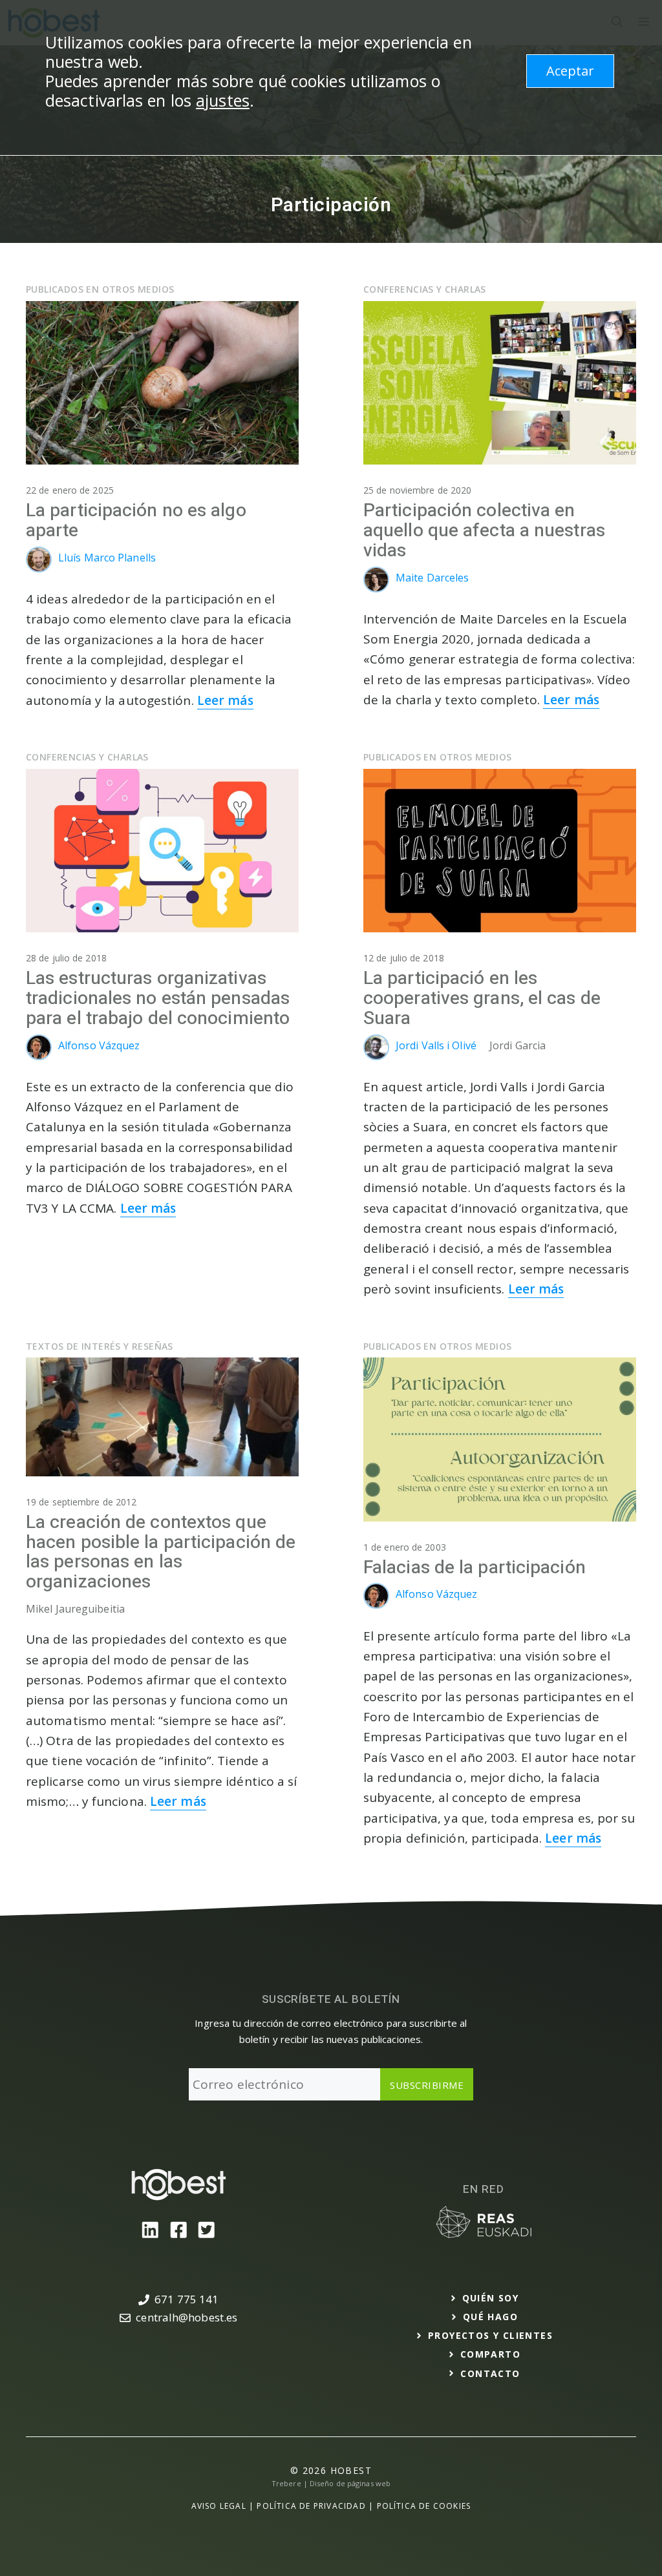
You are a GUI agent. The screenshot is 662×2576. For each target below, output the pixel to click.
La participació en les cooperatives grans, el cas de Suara (482, 999)
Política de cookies (424, 2506)
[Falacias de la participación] (500, 1517)
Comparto (490, 2354)
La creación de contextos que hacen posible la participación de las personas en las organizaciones (161, 1552)
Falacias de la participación (475, 1568)
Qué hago (490, 2317)
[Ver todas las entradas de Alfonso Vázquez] (42, 1056)
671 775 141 (187, 2299)
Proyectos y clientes (490, 2335)
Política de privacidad (311, 2506)
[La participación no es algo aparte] (162, 460)
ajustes (223, 100)
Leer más (225, 700)
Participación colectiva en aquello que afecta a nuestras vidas (484, 531)
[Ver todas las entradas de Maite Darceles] (379, 589)
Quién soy (491, 2298)
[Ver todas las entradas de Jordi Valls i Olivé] (379, 1056)
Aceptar (570, 71)
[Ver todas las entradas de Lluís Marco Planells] (42, 569)
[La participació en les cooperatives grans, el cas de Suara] (500, 928)
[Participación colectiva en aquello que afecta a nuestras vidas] (500, 460)
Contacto (490, 2373)
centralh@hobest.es (187, 2317)
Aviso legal (219, 2506)
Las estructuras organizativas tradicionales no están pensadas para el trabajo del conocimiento (158, 999)
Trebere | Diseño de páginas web (331, 2483)
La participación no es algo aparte (136, 521)
